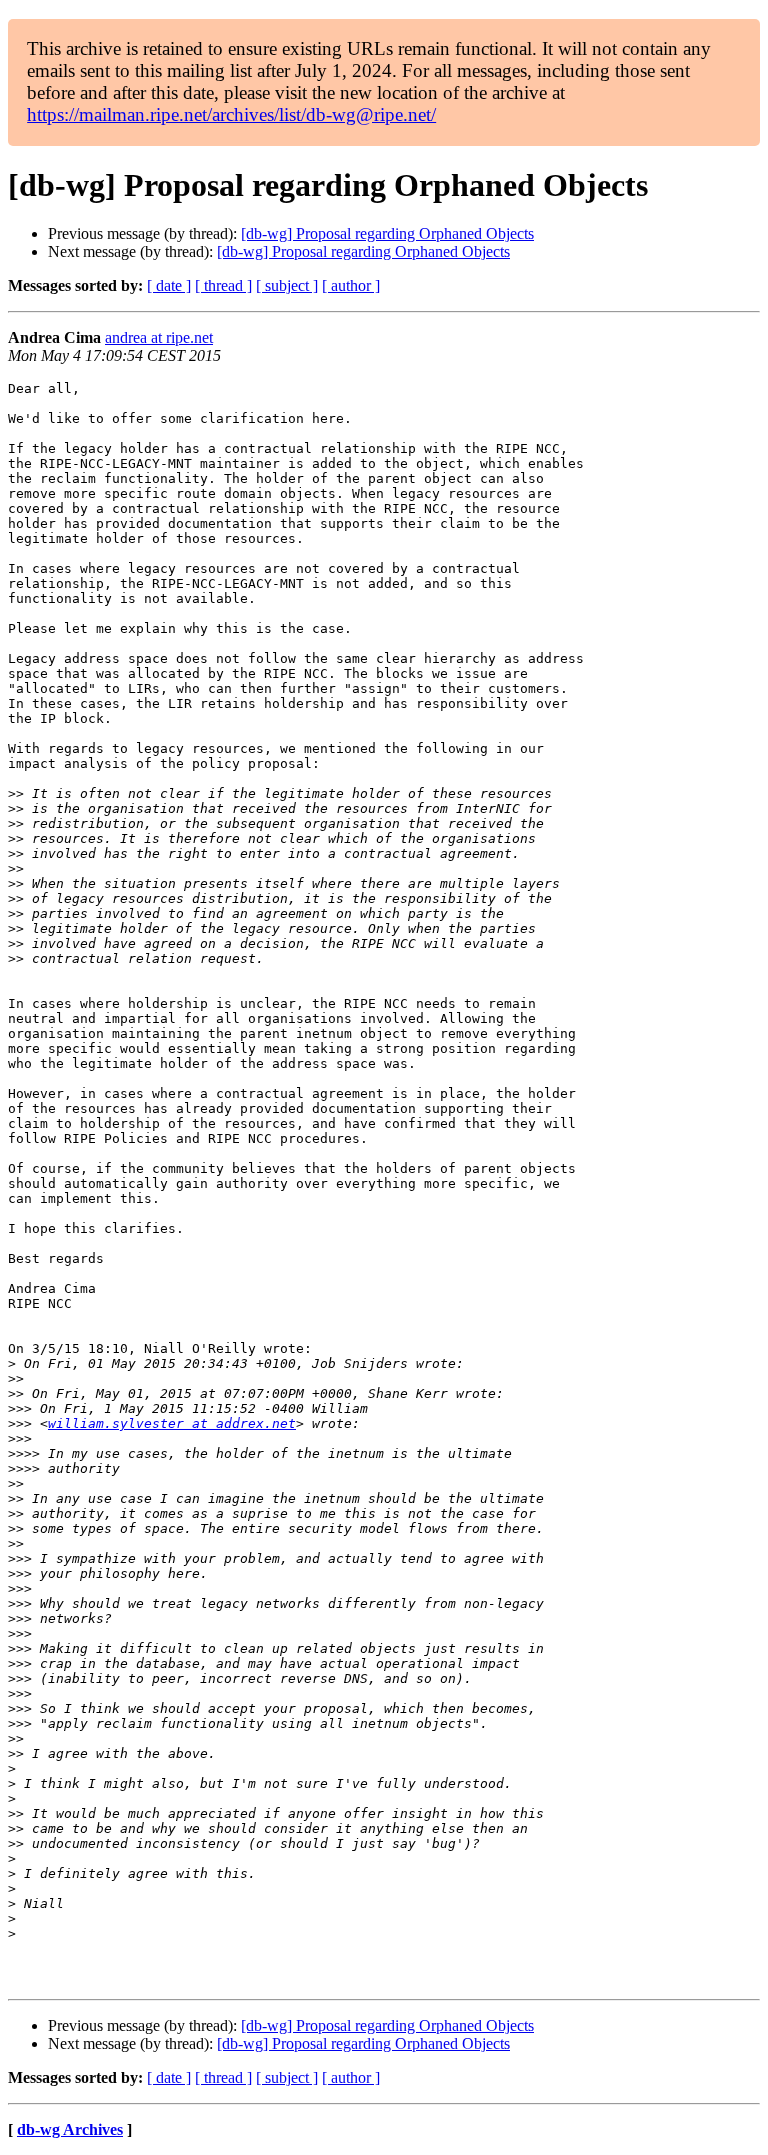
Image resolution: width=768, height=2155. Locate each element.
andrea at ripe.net (159, 337)
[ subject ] (287, 285)
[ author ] (351, 285)
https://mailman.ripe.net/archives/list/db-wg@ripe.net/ (231, 114)
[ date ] (169, 285)
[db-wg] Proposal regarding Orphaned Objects (387, 233)
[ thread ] (223, 285)
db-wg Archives (70, 2129)
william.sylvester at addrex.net (172, 1423)
